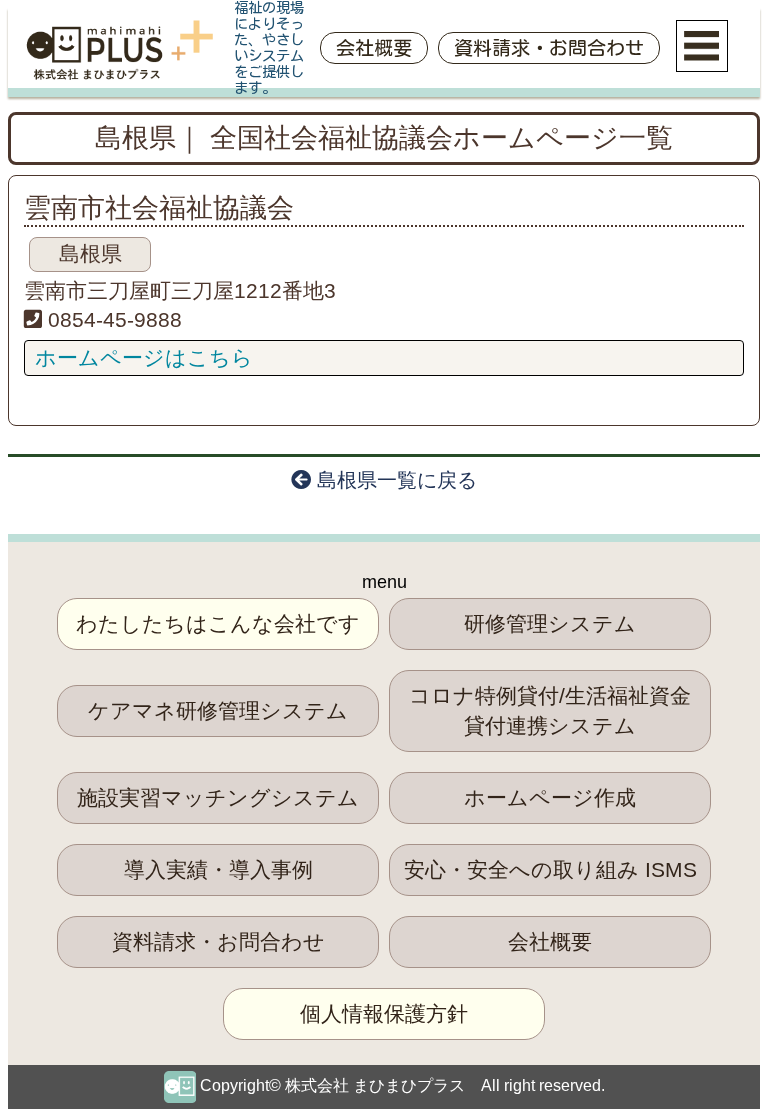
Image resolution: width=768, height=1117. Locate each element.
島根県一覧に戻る (394, 480)
